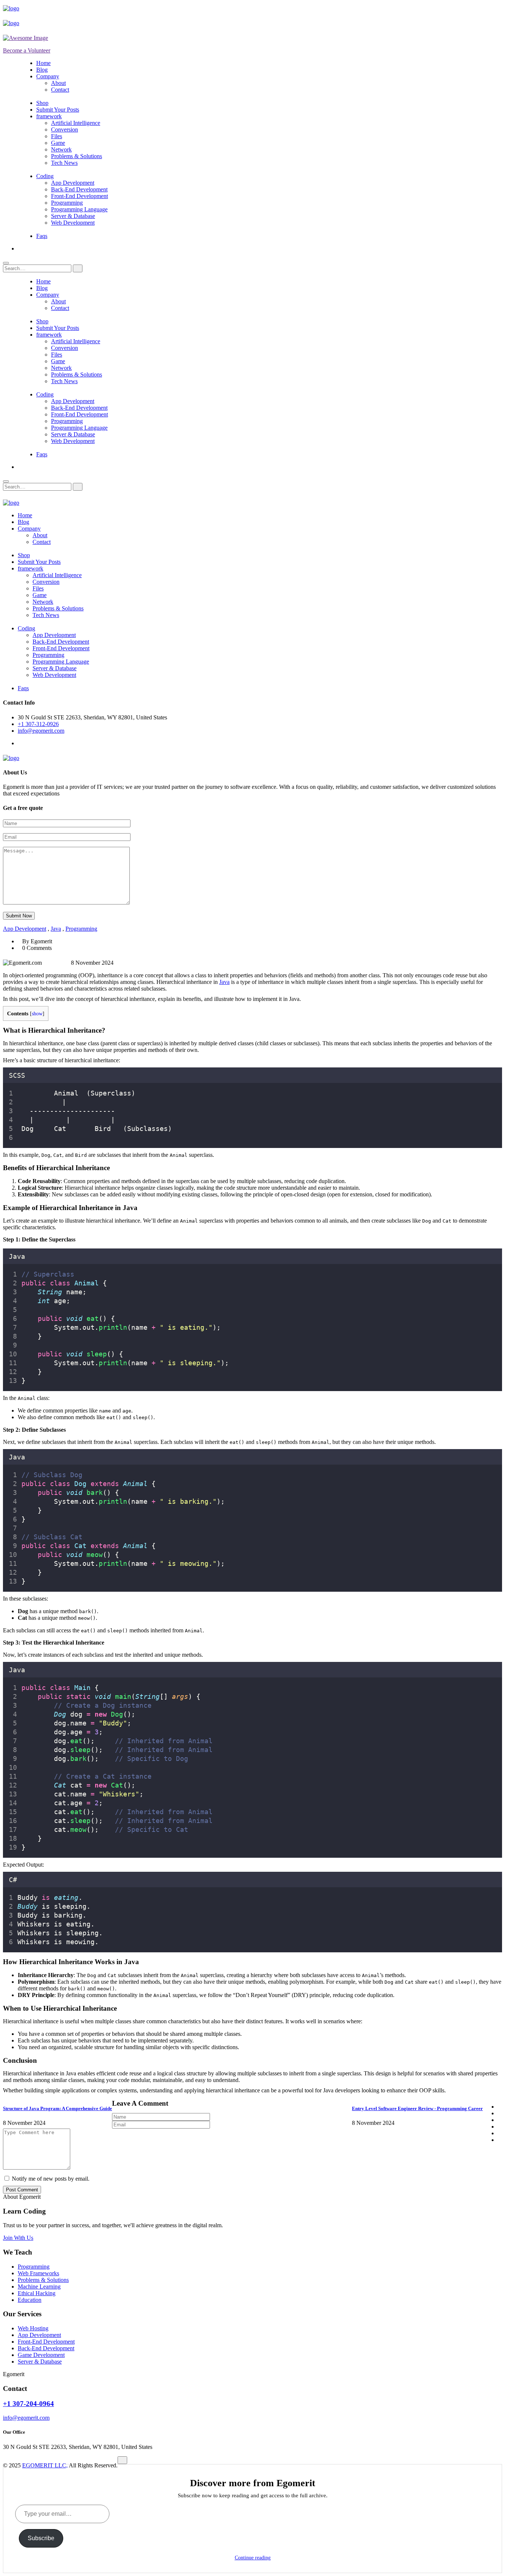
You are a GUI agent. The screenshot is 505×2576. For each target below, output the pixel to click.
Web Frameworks (38, 2273)
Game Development (41, 2355)
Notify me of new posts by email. (51, 2179)
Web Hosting (33, 2328)
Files (57, 136)
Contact (60, 90)
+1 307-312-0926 (38, 724)
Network (61, 149)
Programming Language (79, 209)
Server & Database (73, 216)
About (58, 83)
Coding (45, 176)
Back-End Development (79, 189)
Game (58, 143)
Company (48, 76)
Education (30, 2300)
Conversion (65, 130)
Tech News (64, 163)
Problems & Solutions (77, 156)
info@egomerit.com (41, 731)
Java (56, 929)
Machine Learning (39, 2287)
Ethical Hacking (37, 2293)
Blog (42, 70)
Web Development (73, 223)
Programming (67, 203)
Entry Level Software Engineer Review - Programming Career (417, 2108)
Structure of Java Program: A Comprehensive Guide (57, 2108)
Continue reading (253, 2558)
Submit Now (19, 916)
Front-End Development (79, 196)
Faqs (42, 236)
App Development (73, 183)
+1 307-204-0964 (28, 2404)
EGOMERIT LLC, (45, 2465)
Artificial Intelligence (76, 123)
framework (49, 116)
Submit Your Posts (58, 110)
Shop (42, 103)
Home (43, 63)
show (37, 1014)
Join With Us (18, 2238)
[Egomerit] (36, 8)
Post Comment (22, 2190)
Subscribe (41, 2538)
